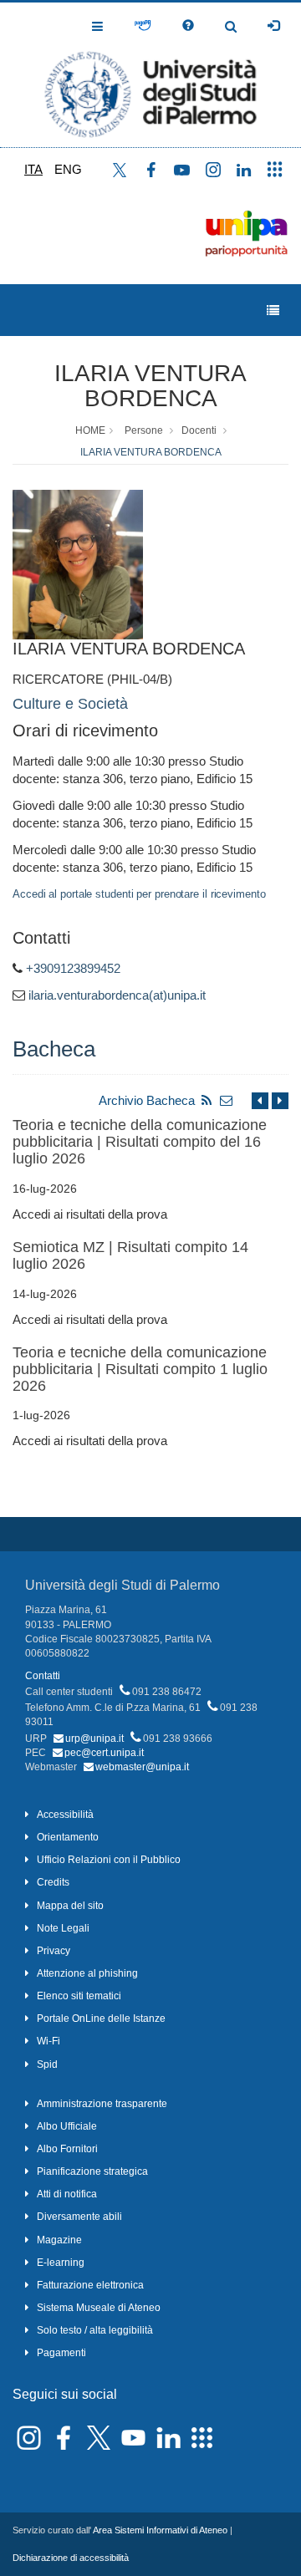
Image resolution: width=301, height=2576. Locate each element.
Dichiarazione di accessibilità (71, 2558)
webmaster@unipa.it (142, 1767)
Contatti (43, 1676)
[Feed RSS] (207, 1100)
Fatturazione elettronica (90, 2285)
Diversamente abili (79, 2217)
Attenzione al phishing (87, 1973)
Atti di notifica (67, 2194)
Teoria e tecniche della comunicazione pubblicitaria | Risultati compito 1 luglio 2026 (140, 1369)
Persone (144, 430)
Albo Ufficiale (67, 2126)
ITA (33, 169)
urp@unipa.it (94, 1739)
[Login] (273, 26)
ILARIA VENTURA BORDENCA (150, 386)
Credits (53, 1882)
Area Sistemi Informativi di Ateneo (160, 2530)
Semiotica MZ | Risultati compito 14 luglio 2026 (130, 1255)
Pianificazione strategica (92, 2171)
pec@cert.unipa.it (104, 1753)
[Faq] (188, 26)
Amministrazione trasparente (102, 2104)
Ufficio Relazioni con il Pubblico (109, 1860)
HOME (90, 430)
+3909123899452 (73, 968)
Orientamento (68, 1837)
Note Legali (63, 1928)
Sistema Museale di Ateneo (99, 2308)
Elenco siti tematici (79, 1996)
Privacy (54, 1951)
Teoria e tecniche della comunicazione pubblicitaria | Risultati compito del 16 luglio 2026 (140, 1142)
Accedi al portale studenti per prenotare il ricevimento (139, 894)
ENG (68, 169)
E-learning (61, 2263)
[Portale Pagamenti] (143, 26)
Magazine (59, 2240)
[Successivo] (280, 1100)
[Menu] (273, 311)
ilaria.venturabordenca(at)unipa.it (117, 995)
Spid (47, 2064)
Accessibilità (65, 1815)
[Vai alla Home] (150, 75)
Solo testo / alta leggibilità (95, 2330)
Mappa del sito (70, 1906)
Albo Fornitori (67, 2149)
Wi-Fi (48, 2041)
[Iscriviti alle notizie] (227, 1100)
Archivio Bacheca (147, 1100)
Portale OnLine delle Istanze (101, 2019)
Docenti (199, 430)
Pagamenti (61, 2353)
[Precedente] (260, 1100)
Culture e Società (70, 704)
